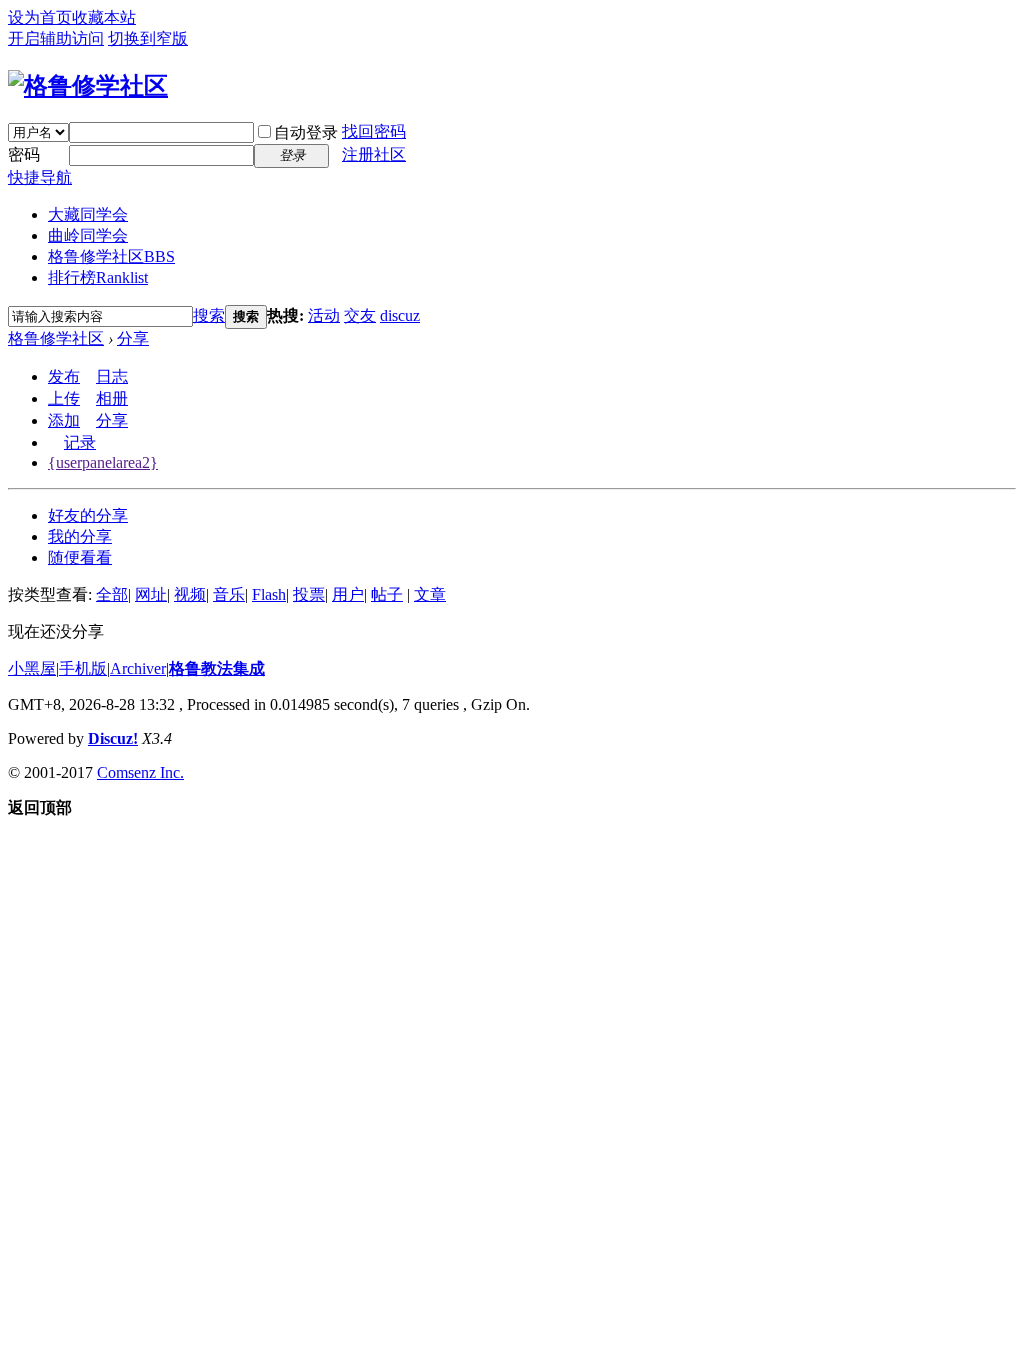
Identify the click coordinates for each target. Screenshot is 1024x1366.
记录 (80, 442)
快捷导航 (40, 177)
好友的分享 (88, 515)
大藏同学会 (88, 214)
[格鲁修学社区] (88, 86)
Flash (269, 594)
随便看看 (80, 557)
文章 (430, 594)
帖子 (387, 594)
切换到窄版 (148, 38)
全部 (112, 594)
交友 (360, 315)
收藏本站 (104, 17)
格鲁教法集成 (217, 668)
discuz (400, 315)
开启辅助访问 (56, 38)
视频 (190, 594)
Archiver (138, 668)
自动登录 (306, 132)
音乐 (229, 594)
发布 (64, 376)
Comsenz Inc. (140, 772)
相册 (112, 398)
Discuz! (113, 738)
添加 (64, 420)
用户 (348, 594)
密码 (24, 154)
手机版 (83, 668)
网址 (151, 594)
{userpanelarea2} (103, 462)
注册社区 (374, 154)
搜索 (209, 315)
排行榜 (98, 277)
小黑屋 (32, 668)
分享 (133, 338)
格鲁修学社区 (111, 256)
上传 (64, 398)
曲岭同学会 (88, 235)
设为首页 (40, 17)
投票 (309, 594)
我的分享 (80, 536)
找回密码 (374, 131)
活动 (324, 315)
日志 (112, 376)
